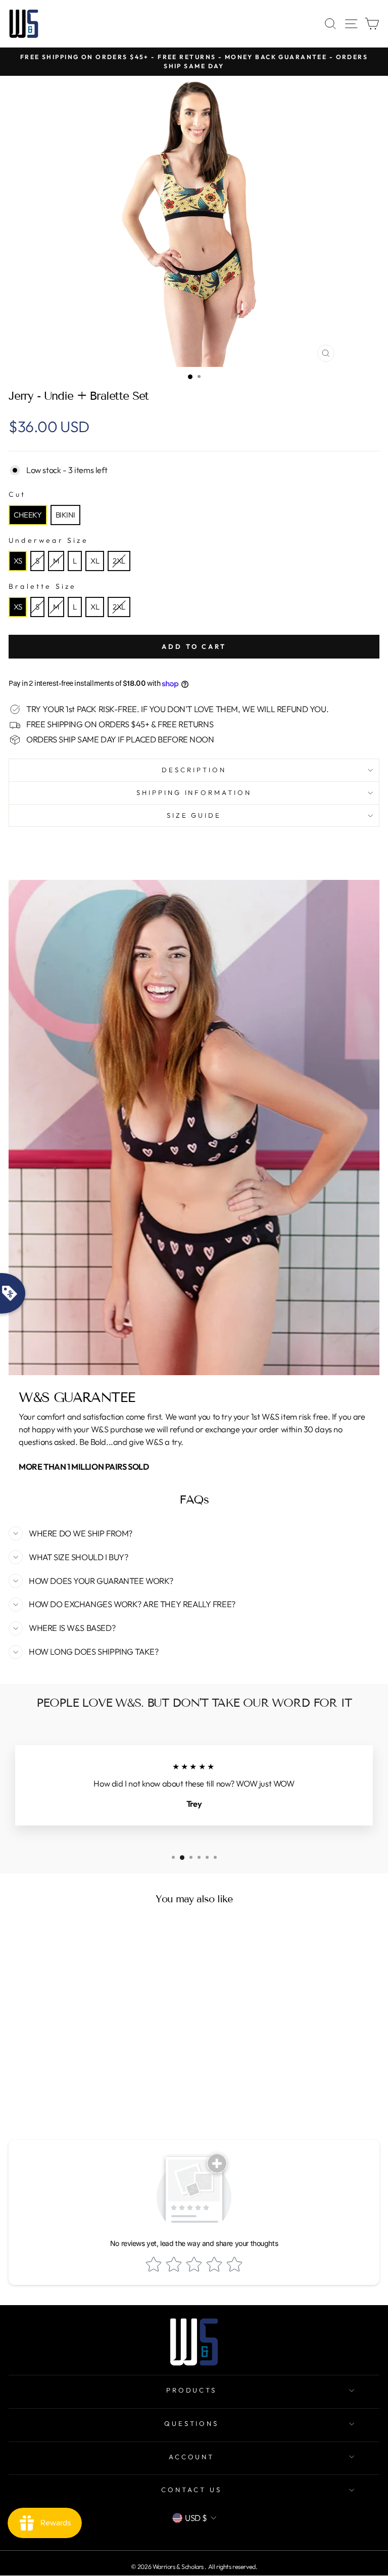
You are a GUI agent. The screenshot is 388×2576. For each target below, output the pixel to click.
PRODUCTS (192, 2390)
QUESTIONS (192, 2423)
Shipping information (194, 792)
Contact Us (191, 2490)
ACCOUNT (192, 2457)
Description (194, 770)
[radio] (28, 515)
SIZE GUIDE (194, 815)
